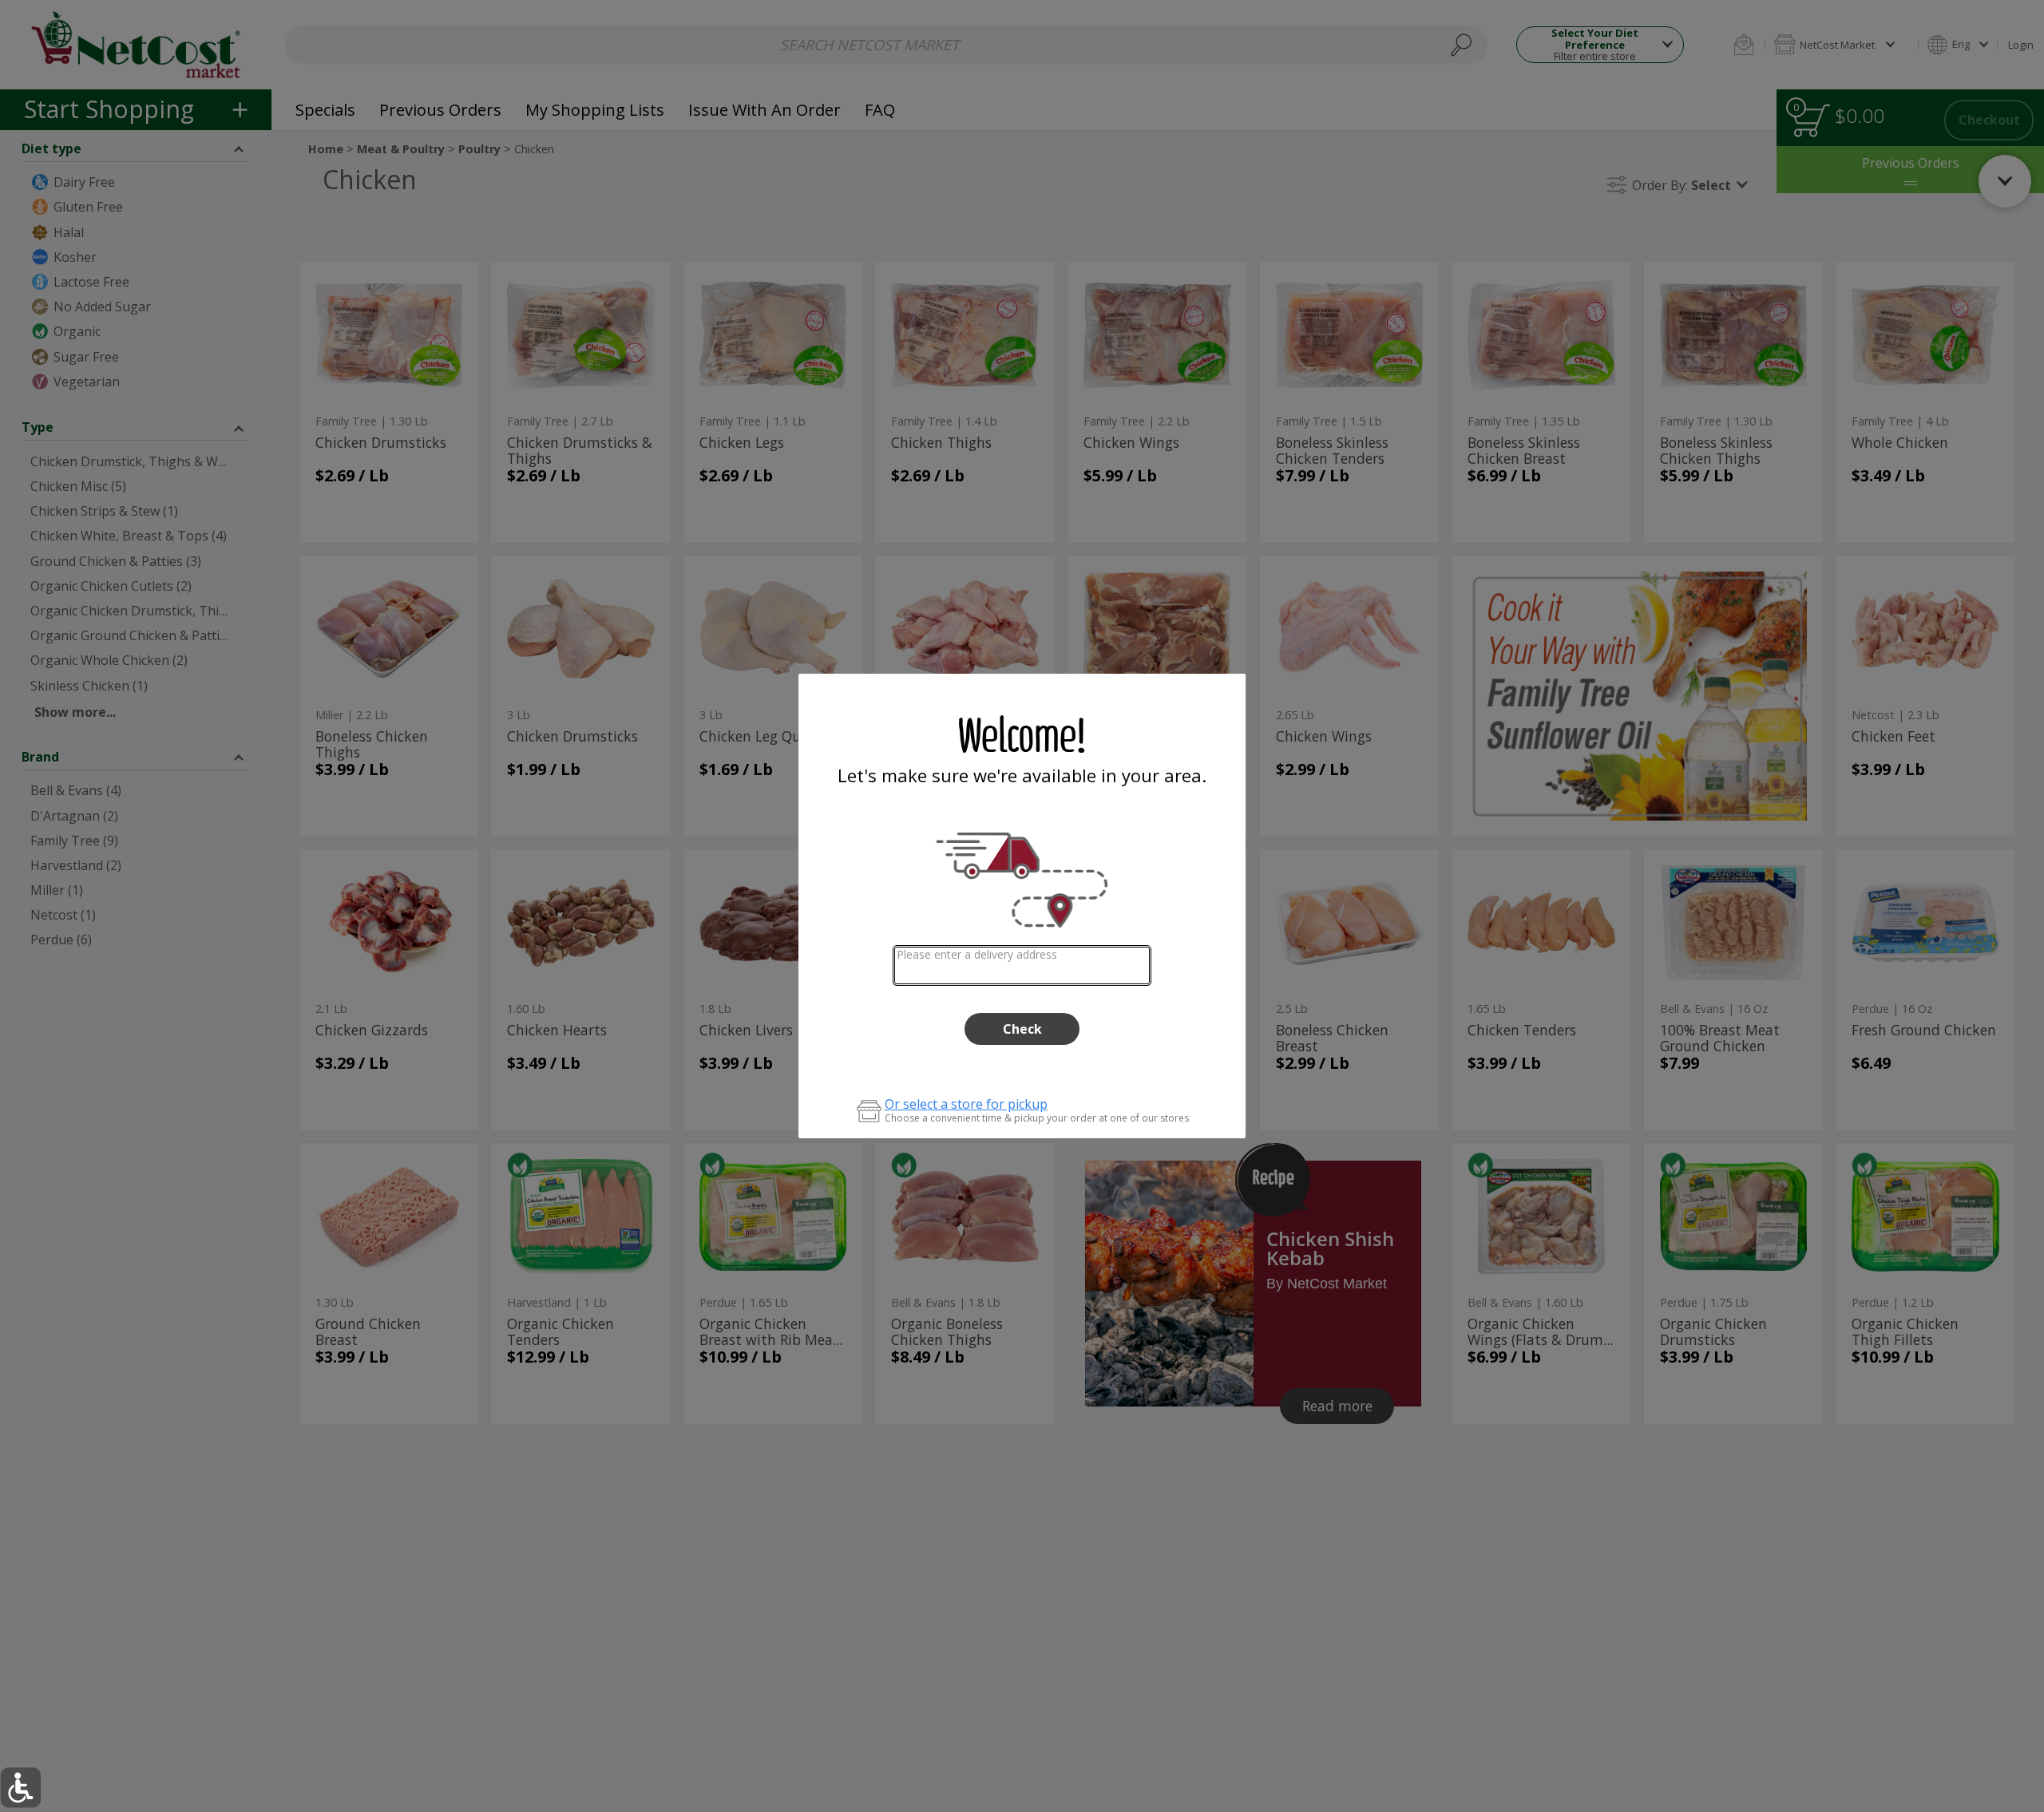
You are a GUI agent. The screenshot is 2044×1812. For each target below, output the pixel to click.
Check (1022, 1029)
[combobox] (1022, 965)
